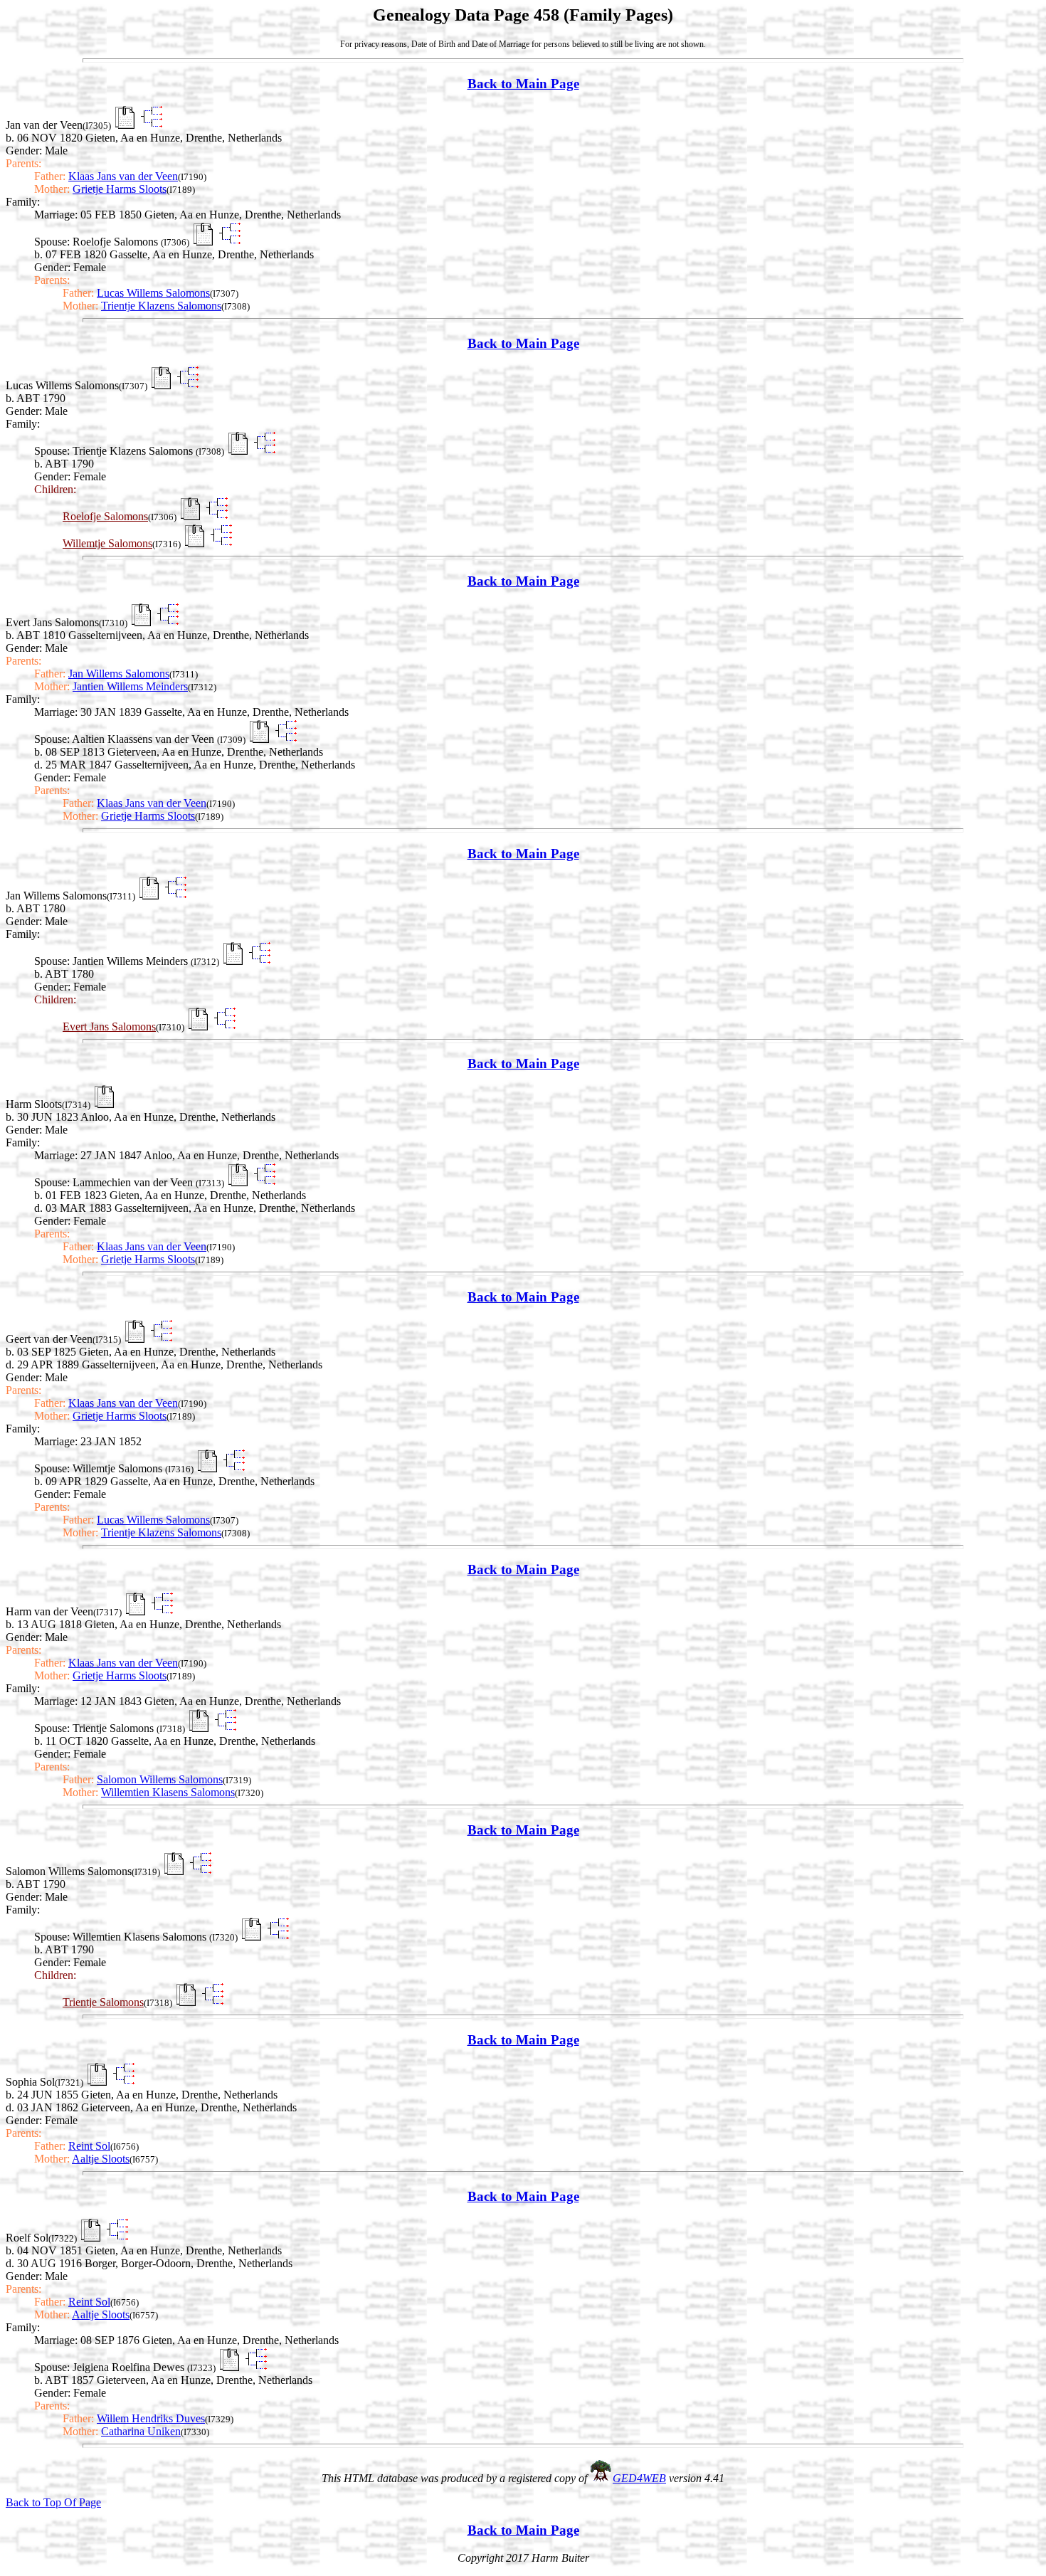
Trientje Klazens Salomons (161, 306)
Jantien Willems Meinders (130, 686)
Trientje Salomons (103, 2002)
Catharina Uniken (141, 2431)
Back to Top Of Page (53, 2502)
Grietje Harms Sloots (120, 189)
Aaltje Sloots (101, 2159)
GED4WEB (639, 2478)
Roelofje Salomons (105, 516)
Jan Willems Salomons (119, 674)
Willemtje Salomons (107, 543)
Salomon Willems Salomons (160, 1779)
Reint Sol (89, 2146)
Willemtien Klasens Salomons (168, 1792)
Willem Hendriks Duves (151, 2418)
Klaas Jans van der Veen (123, 176)
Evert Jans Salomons (109, 1026)
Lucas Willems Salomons (153, 293)
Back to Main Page (523, 84)
